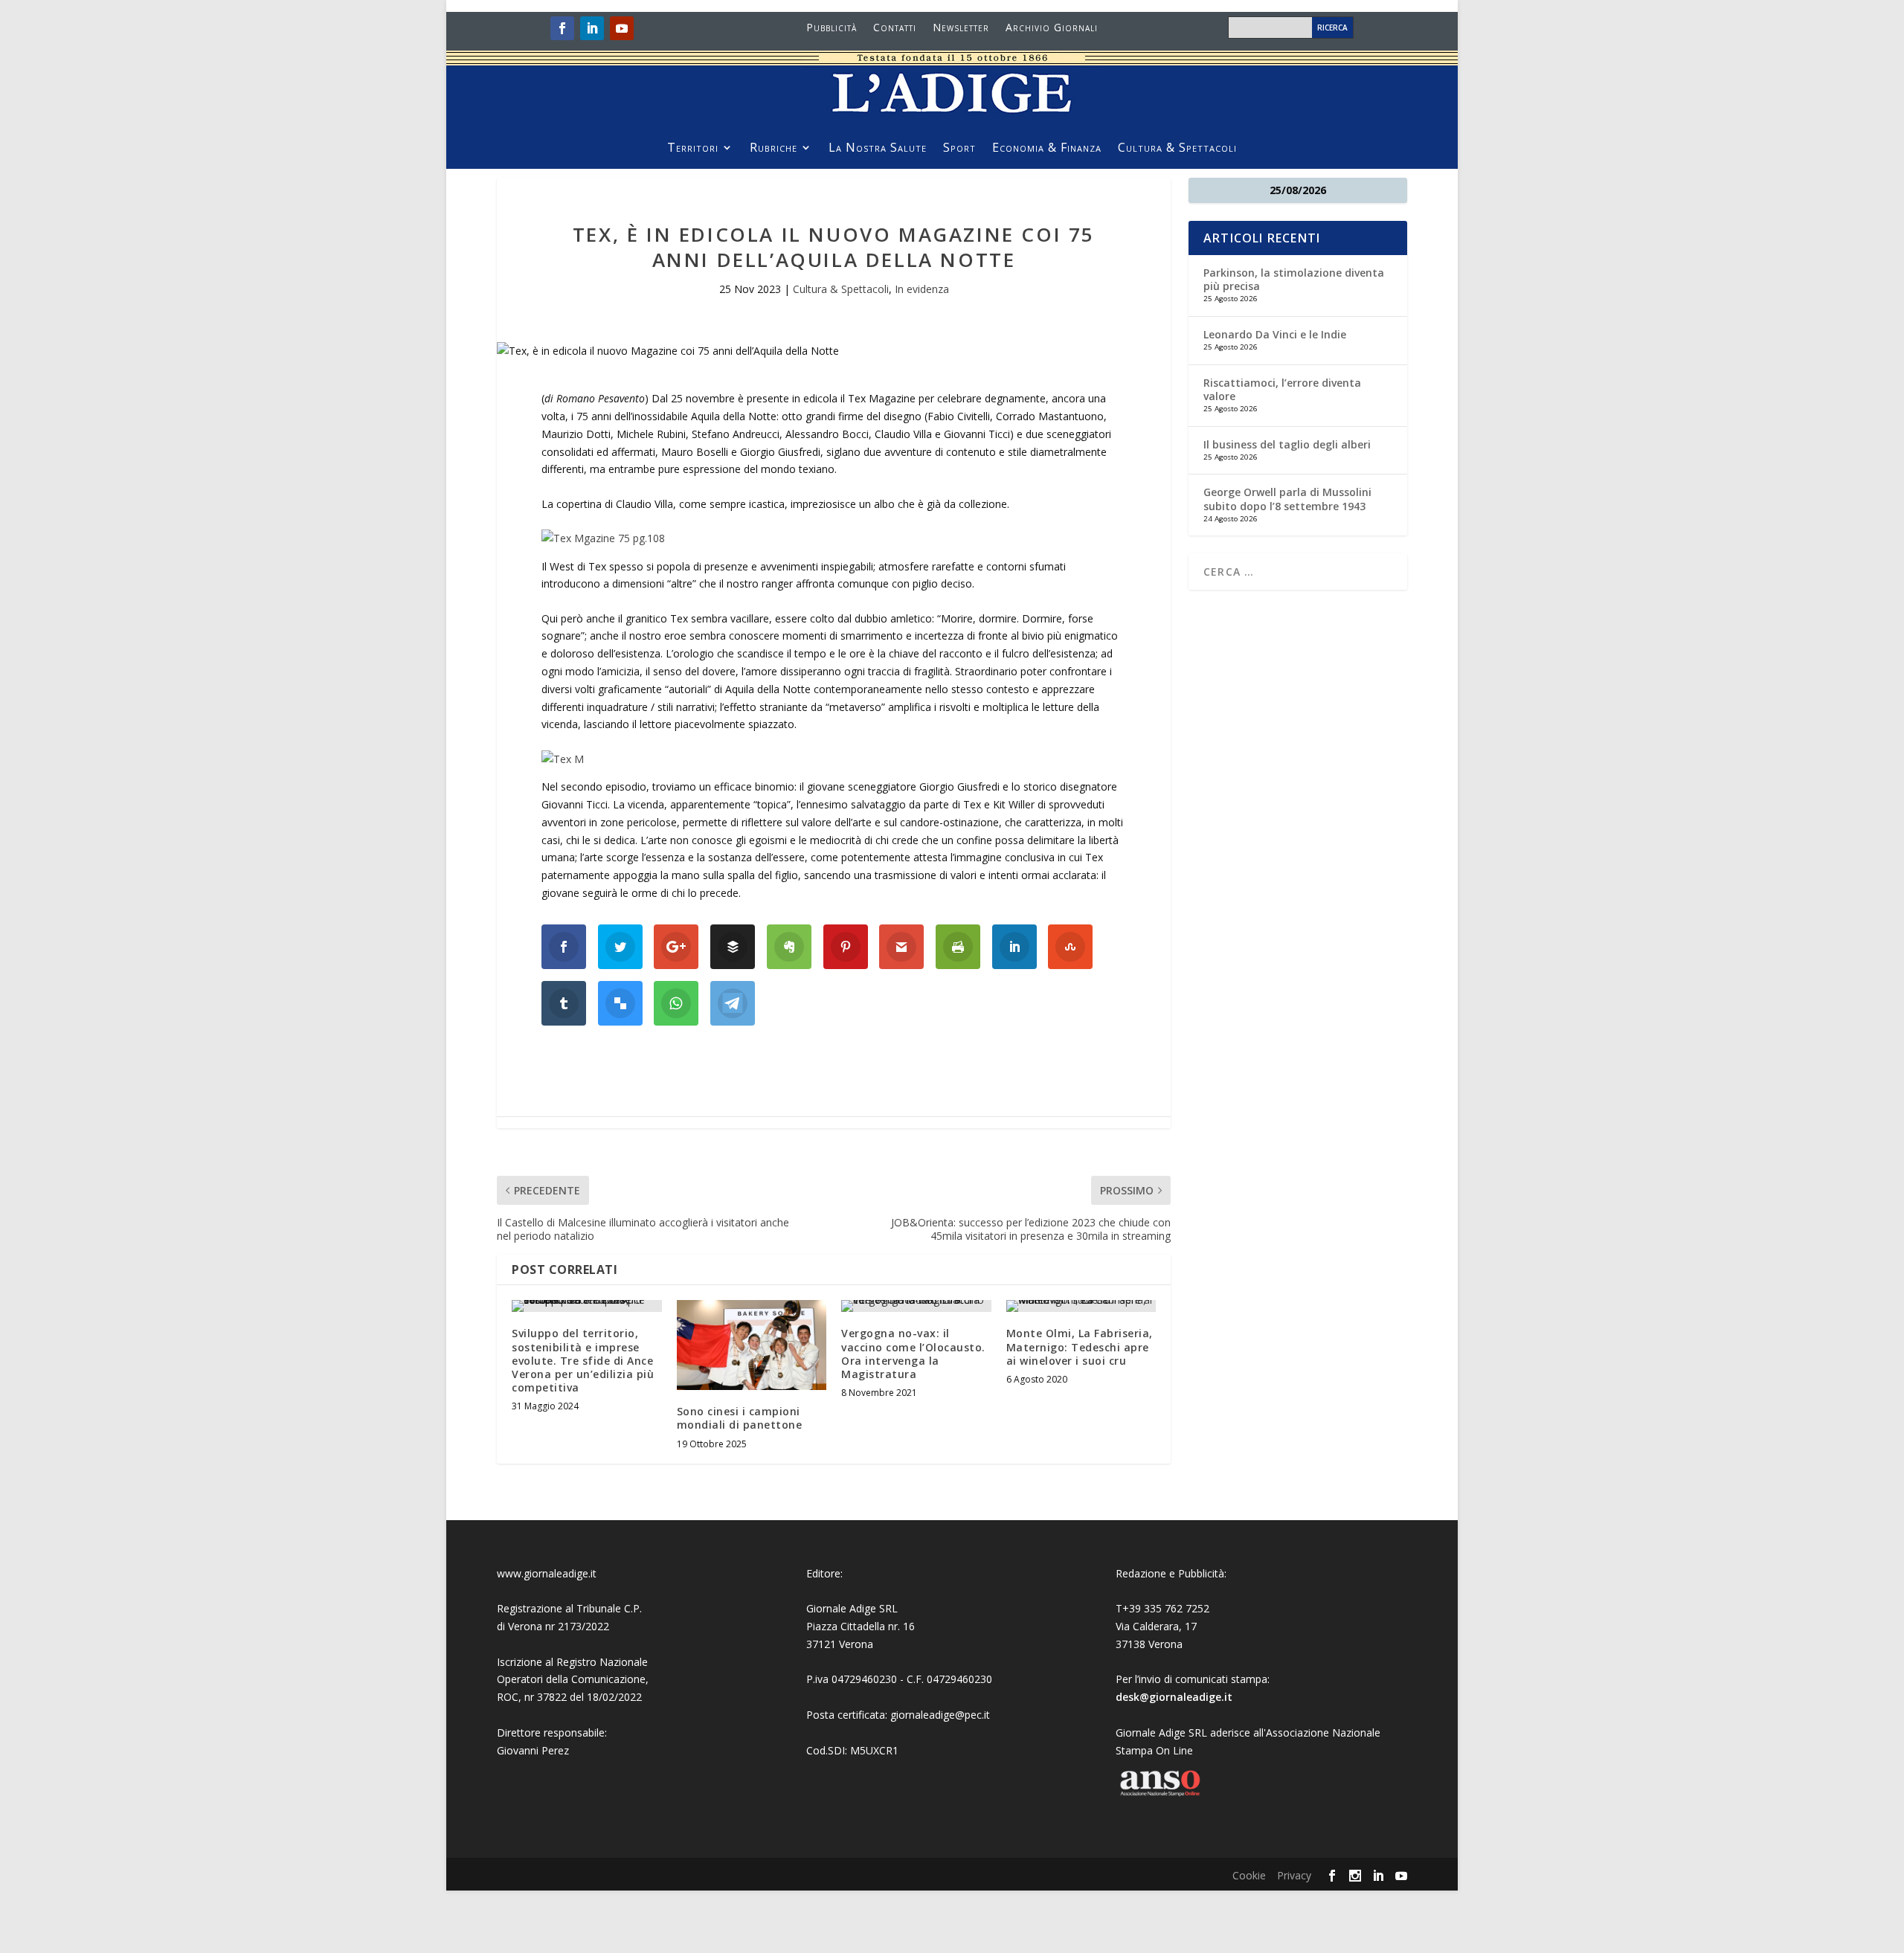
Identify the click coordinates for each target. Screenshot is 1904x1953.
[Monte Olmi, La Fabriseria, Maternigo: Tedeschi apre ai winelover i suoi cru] (1081, 1306)
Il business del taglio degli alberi (1287, 444)
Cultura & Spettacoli (1177, 149)
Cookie (1249, 1875)
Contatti (895, 28)
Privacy (1294, 1875)
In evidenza (922, 289)
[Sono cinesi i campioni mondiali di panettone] (752, 1345)
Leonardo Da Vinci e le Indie (1275, 334)
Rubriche (773, 149)
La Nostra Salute (878, 149)
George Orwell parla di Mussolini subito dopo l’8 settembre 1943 (1287, 499)
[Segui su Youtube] (622, 28)
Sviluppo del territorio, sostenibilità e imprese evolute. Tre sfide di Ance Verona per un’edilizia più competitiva (583, 1360)
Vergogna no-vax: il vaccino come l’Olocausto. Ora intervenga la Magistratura (913, 1354)
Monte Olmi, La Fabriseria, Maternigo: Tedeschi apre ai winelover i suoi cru (1080, 1346)
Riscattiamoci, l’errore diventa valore (1282, 389)
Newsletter (961, 28)
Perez (555, 1750)
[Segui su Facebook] (562, 28)
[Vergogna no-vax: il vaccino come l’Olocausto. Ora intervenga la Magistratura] (916, 1306)
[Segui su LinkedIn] (592, 28)
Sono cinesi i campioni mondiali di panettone (740, 1418)
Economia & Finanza (1047, 149)
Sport (959, 149)
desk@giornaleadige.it (1174, 1697)
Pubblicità (832, 28)
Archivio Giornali (1052, 28)
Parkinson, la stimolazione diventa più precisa (1294, 279)
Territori (693, 149)
